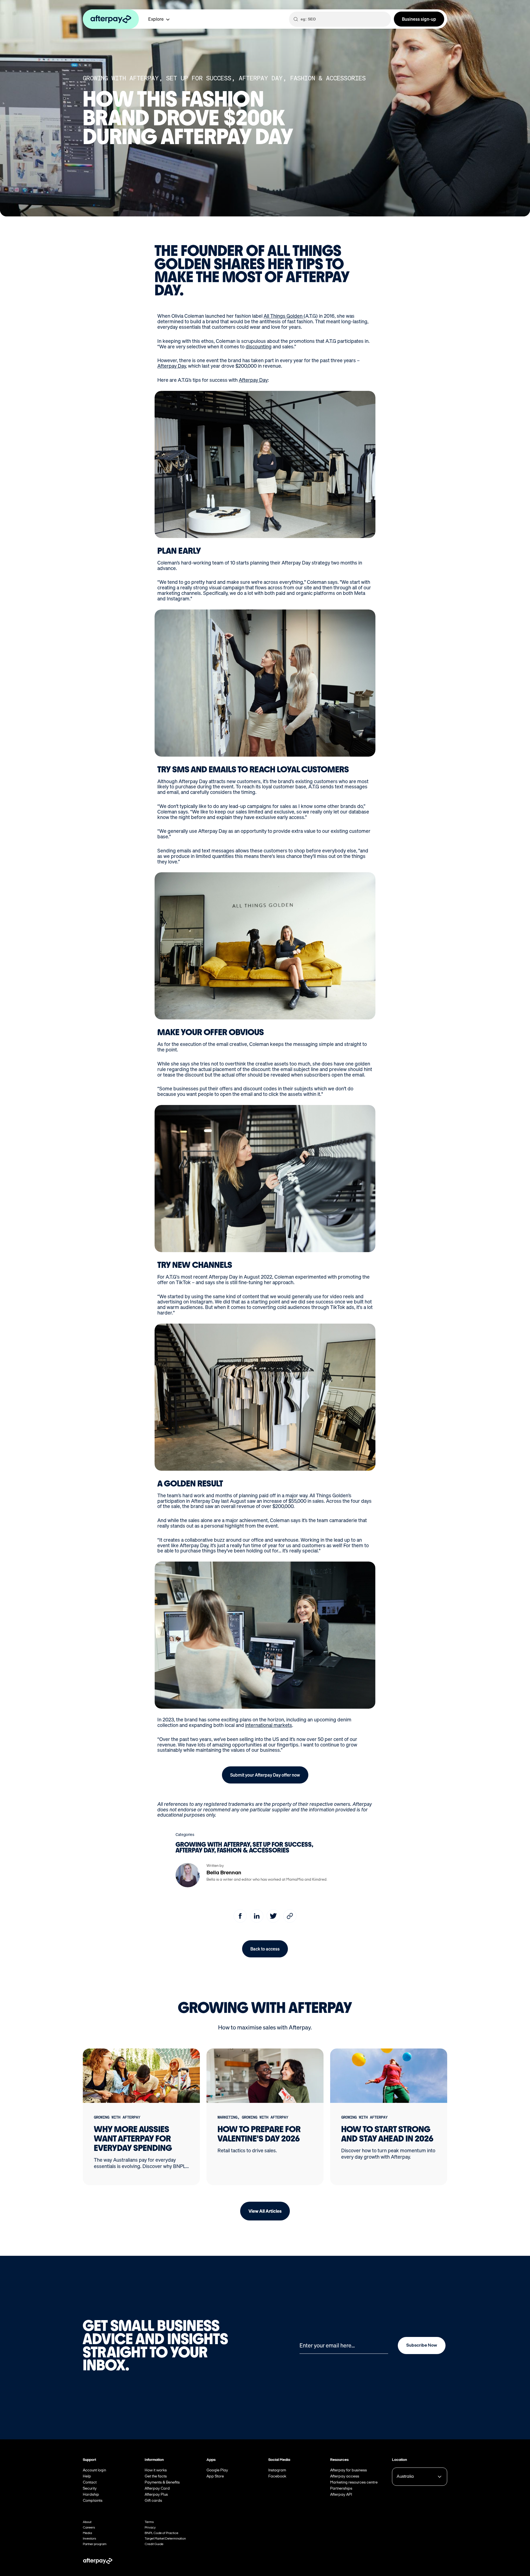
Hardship (91, 2495)
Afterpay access (345, 2476)
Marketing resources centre (354, 2483)
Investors (89, 2539)
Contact (90, 2483)
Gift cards (153, 2501)
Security (90, 2489)
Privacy (150, 2528)
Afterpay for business (349, 2470)
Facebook (277, 2476)
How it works (156, 2470)
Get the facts (156, 2476)
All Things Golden (284, 316)
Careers (89, 2528)
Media (87, 2533)
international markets (269, 1725)
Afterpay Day (261, 78)
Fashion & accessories (328, 78)
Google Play (217, 2470)
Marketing (227, 2117)
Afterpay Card (157, 2489)
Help (87, 2476)
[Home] (114, 19)
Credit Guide (154, 2544)
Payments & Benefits (162, 2483)
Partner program (95, 2544)
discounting (259, 346)
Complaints (93, 2501)
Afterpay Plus (156, 2495)
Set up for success (199, 78)
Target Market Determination (165, 2539)
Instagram (277, 2470)
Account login (94, 2470)
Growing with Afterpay (121, 78)
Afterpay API (341, 2495)
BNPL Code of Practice (161, 2533)
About (87, 2522)
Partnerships (341, 2489)
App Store (215, 2476)
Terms (149, 2522)
